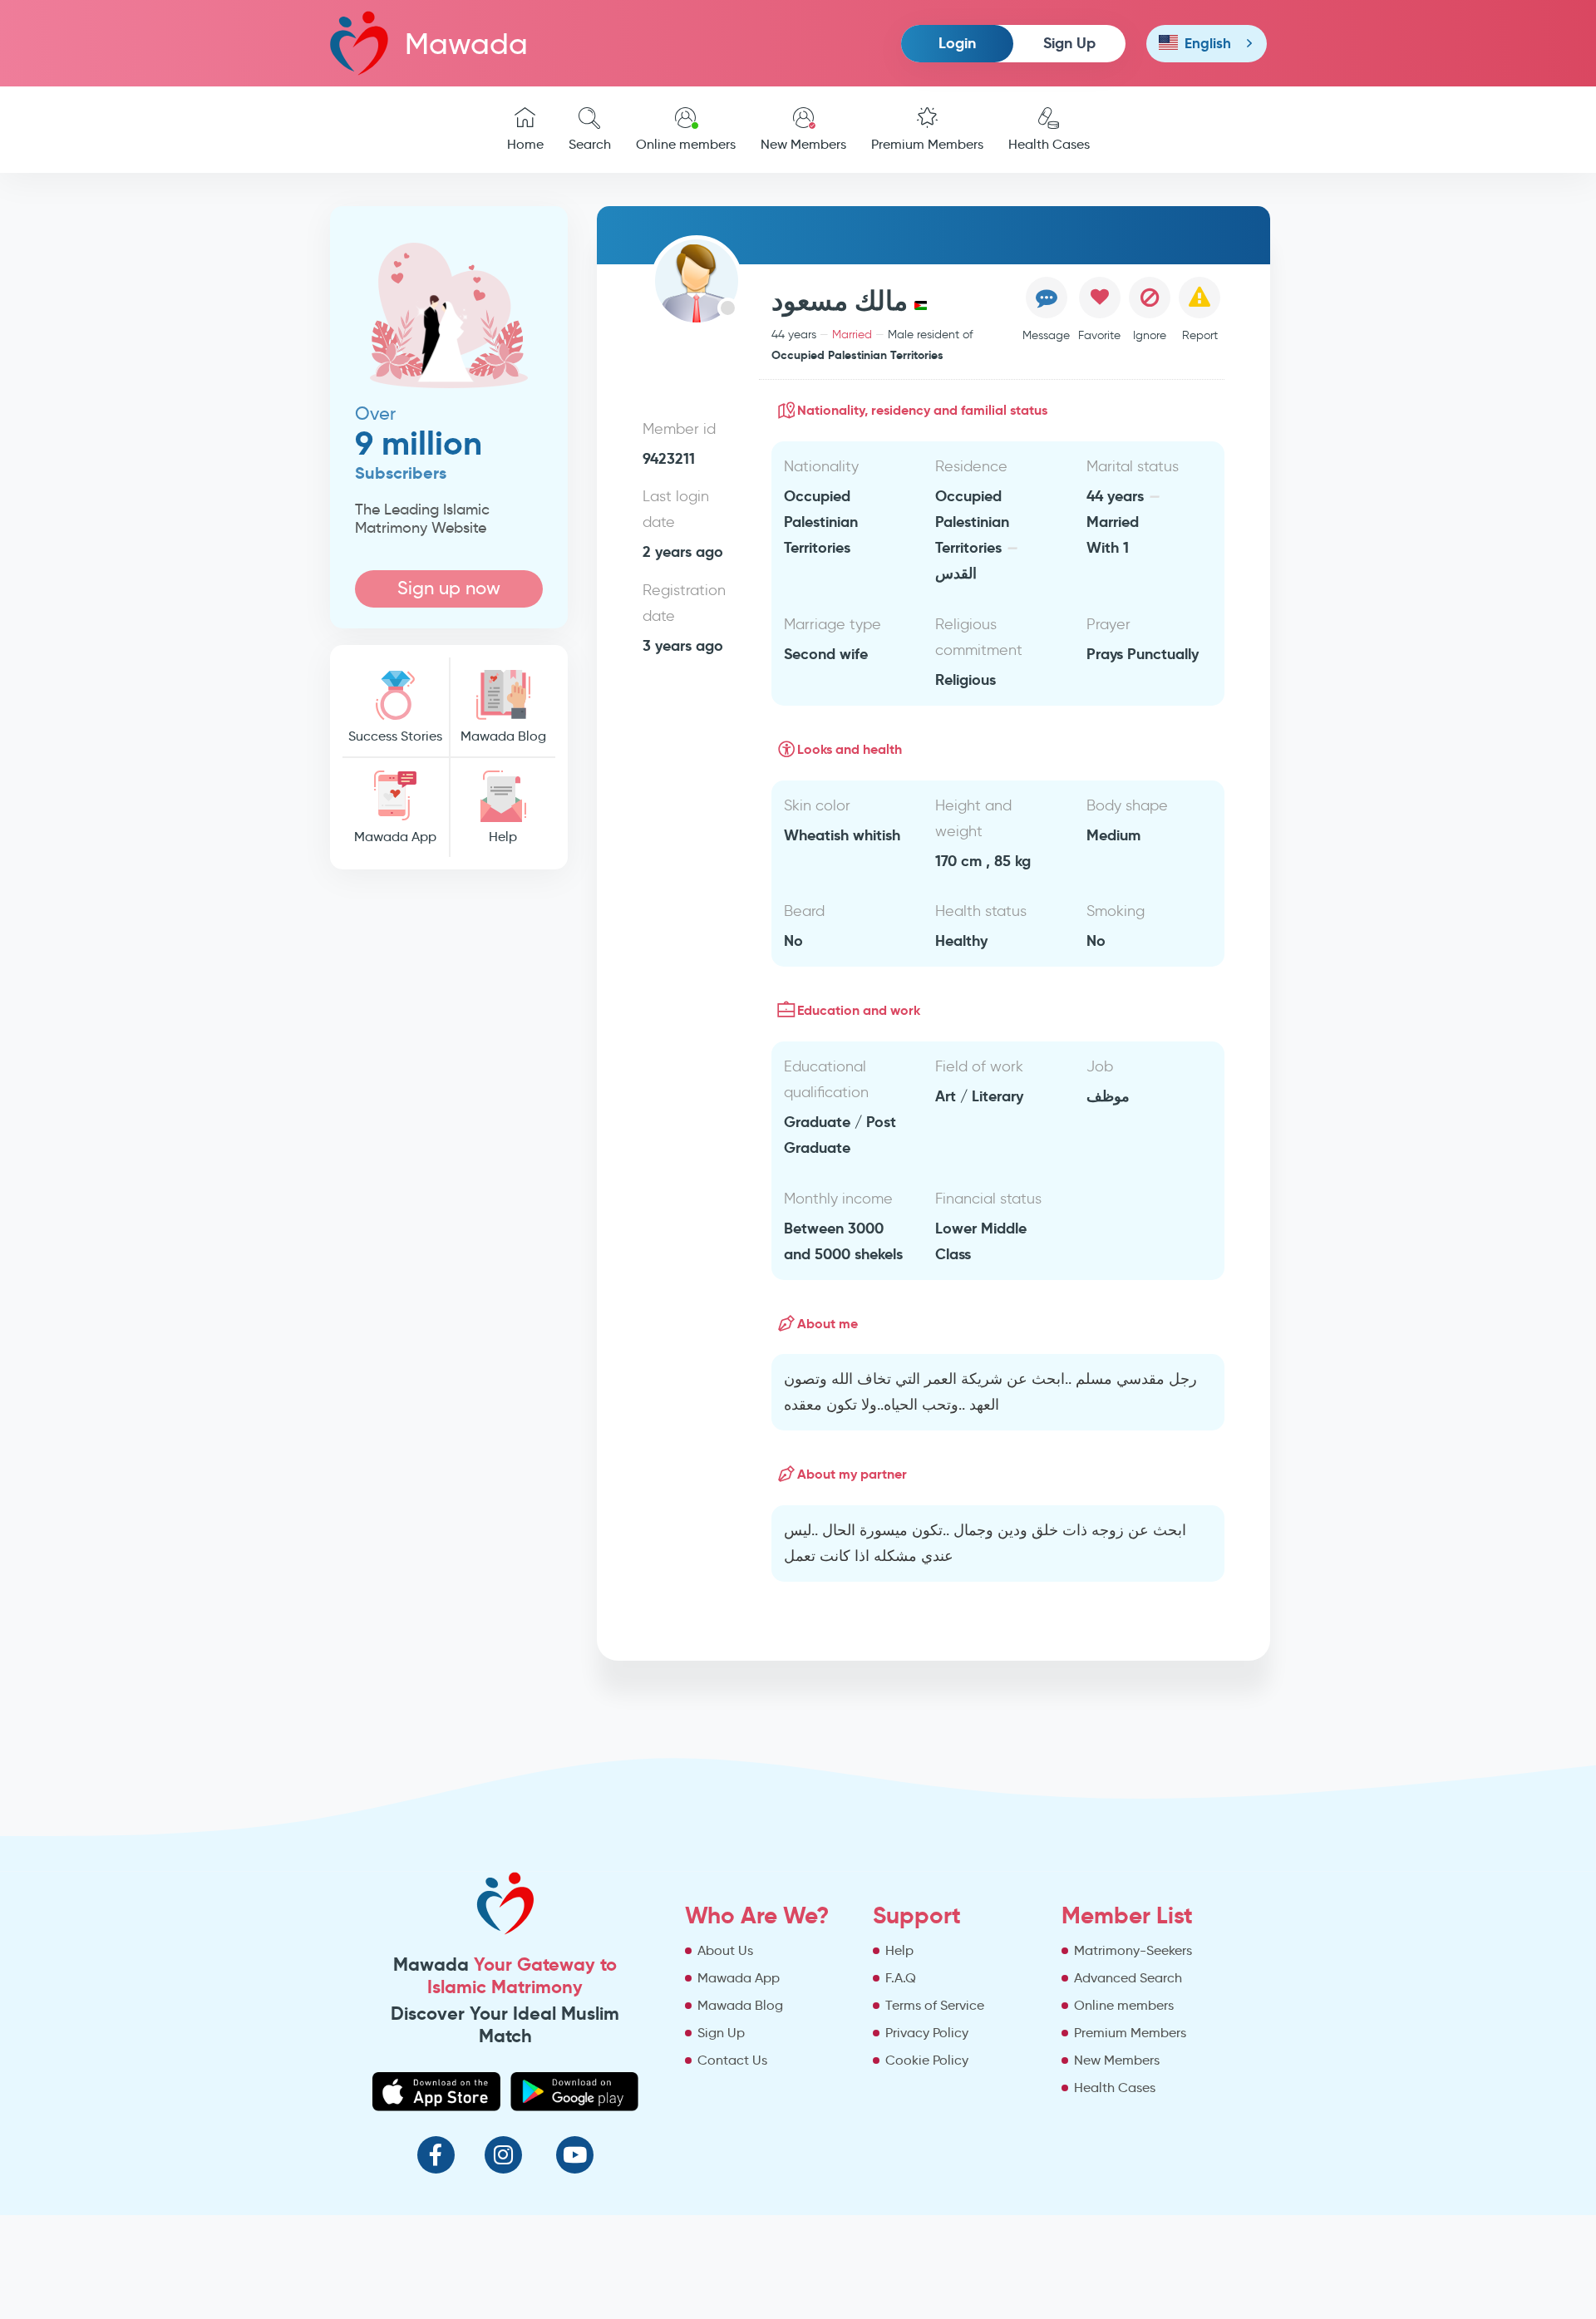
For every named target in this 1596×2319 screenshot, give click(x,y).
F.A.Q (901, 1978)
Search (590, 144)
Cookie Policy (927, 2060)
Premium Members (927, 144)
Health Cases (1049, 144)
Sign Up (1069, 43)
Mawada (466, 44)
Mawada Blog (503, 736)
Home (525, 144)
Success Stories (395, 736)
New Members (803, 144)
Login (957, 43)
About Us (725, 1950)
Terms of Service (935, 2005)
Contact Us (732, 2060)
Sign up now (449, 588)
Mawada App (395, 837)
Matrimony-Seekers (1133, 1950)
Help (503, 837)
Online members (686, 144)
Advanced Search (1128, 1978)
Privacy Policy (927, 2033)
